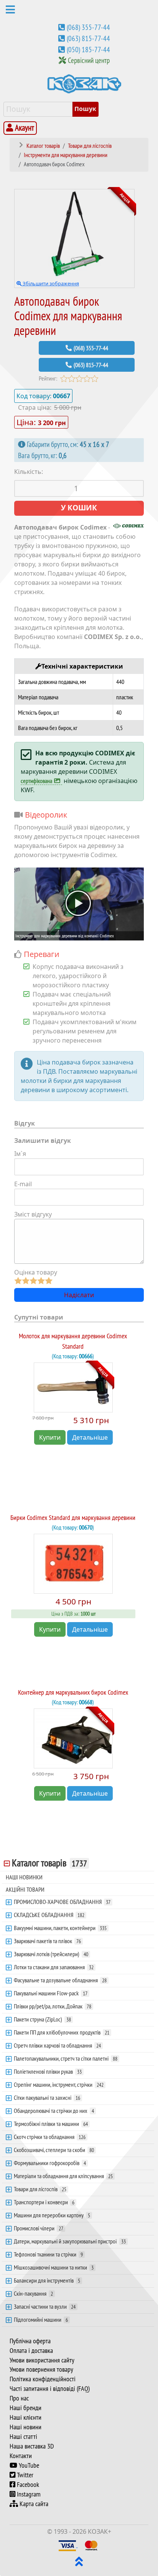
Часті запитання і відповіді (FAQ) (50, 2389)
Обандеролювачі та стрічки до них (54, 2111)
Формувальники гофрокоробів (50, 2163)
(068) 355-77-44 (88, 27)
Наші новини (26, 2427)
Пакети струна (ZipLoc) (42, 2019)
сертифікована (36, 781)
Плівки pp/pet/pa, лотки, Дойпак (53, 2006)
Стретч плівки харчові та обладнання (57, 2045)
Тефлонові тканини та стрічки (48, 2254)
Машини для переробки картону (52, 2215)
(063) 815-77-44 (88, 38)
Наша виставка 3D (32, 2446)
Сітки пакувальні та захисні (47, 2098)
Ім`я (20, 1154)
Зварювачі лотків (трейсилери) (51, 1954)
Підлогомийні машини (41, 2319)
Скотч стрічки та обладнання (50, 2137)
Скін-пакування (33, 2293)
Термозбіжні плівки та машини (51, 2124)
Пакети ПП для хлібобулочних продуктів (62, 2032)
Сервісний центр (89, 60)
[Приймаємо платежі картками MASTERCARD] (91, 2545)
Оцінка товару (36, 1272)
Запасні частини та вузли (45, 2306)
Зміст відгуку (33, 1214)
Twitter (24, 2475)
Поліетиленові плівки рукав (48, 2071)
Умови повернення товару (41, 2369)
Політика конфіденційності (43, 2379)
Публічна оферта (30, 2341)
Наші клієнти (26, 2417)
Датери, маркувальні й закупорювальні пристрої (70, 2241)
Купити (50, 1437)
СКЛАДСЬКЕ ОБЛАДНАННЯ (49, 1915)
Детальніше (90, 1437)
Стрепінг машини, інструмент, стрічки (59, 2084)
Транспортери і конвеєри (44, 2202)
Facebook (27, 2485)
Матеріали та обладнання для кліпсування (63, 2176)
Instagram (28, 2494)
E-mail (23, 1184)
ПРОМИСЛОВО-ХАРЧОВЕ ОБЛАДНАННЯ (62, 1902)
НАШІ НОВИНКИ (24, 1877)
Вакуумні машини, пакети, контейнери (60, 1928)
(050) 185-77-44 (88, 50)
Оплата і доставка (31, 2351)
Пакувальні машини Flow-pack (51, 1993)
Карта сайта (33, 2504)
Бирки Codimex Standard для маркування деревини (73, 1517)
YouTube (28, 2465)
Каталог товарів (49, 1863)
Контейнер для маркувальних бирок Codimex (73, 1692)
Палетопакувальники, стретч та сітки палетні (66, 2058)
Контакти (21, 2456)
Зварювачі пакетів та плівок (47, 1941)
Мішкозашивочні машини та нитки (54, 2267)
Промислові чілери (39, 2228)
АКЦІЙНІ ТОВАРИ (25, 1889)
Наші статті (23, 2437)
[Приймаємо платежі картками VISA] (68, 2545)
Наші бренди (26, 2408)
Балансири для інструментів (47, 2280)
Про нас (19, 2398)
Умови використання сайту (42, 2360)
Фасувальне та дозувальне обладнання (60, 1980)
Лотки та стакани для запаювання (54, 1967)
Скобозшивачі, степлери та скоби (54, 2150)
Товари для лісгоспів (40, 2189)
